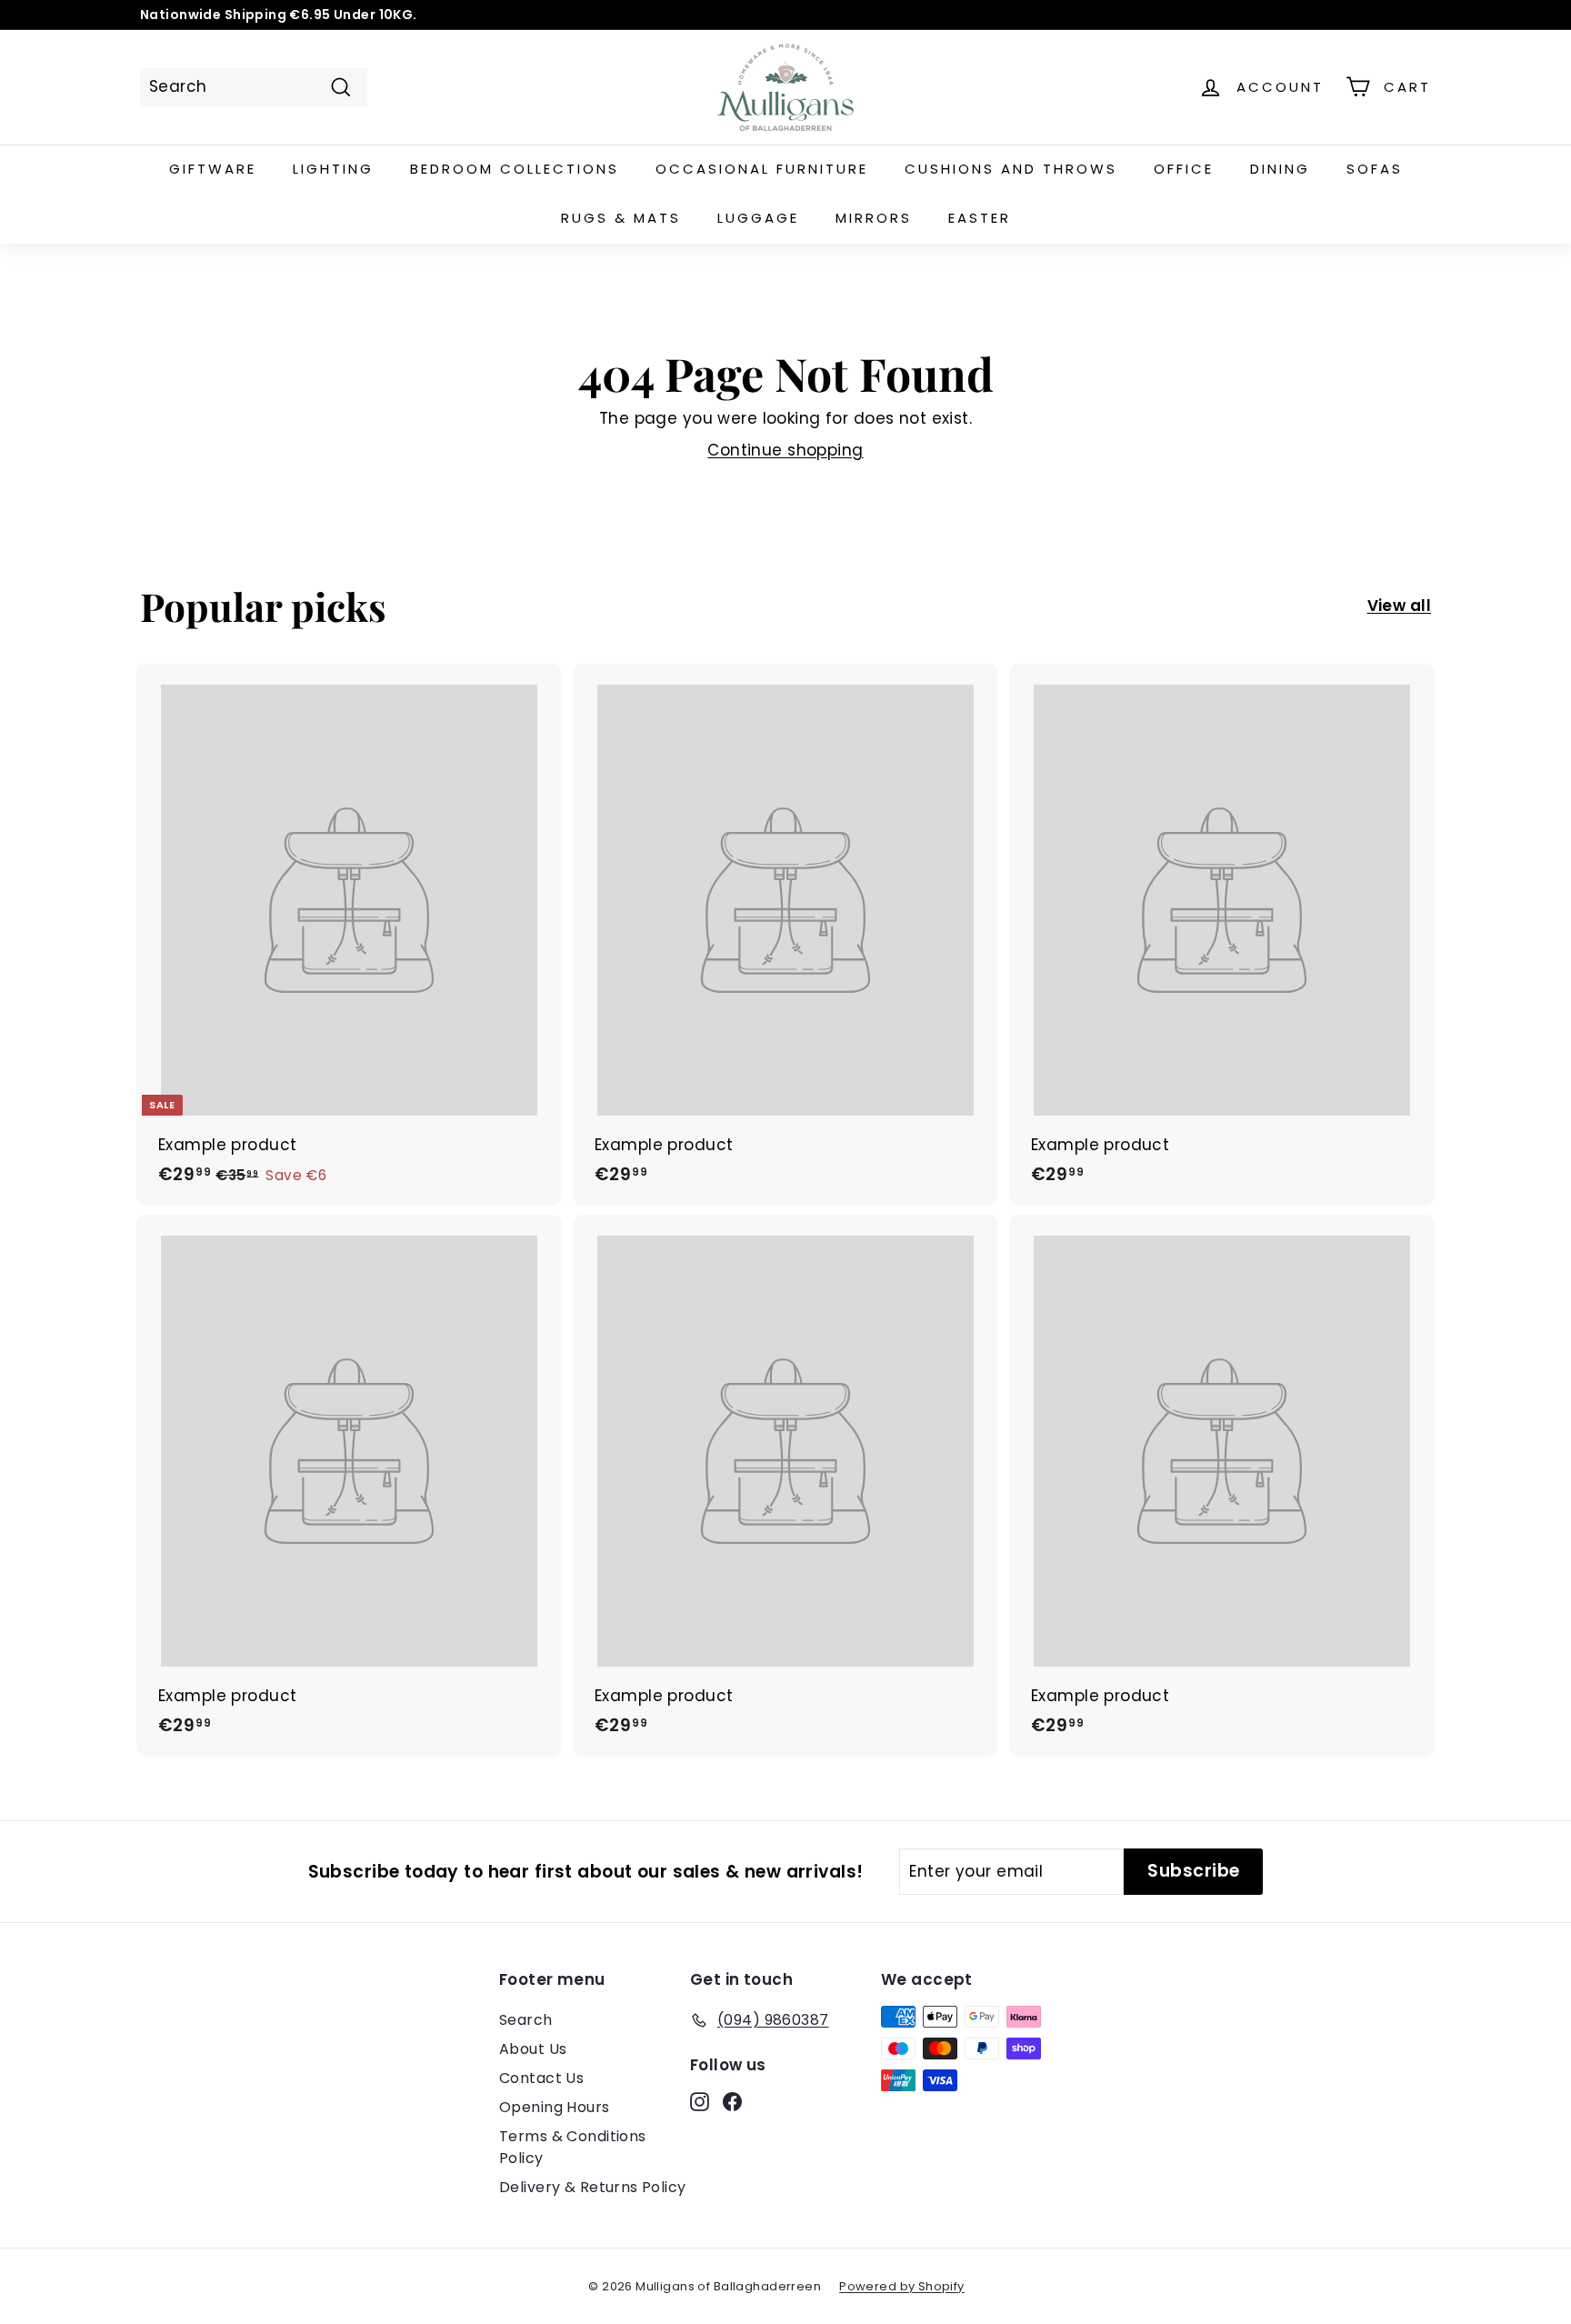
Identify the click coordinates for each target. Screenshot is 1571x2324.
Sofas (1375, 169)
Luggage (758, 218)
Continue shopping (785, 450)
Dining (1280, 169)
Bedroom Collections (515, 169)
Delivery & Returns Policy (593, 2187)
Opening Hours (555, 2107)
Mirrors (874, 218)
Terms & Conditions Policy (573, 2147)
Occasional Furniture (762, 169)
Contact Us (541, 2078)
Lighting (333, 169)
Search (526, 2020)
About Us (533, 2049)
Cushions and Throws (1011, 169)
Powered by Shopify (902, 2286)
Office (1184, 169)
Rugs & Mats (621, 218)
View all (1399, 606)
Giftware (213, 169)
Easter (980, 218)
